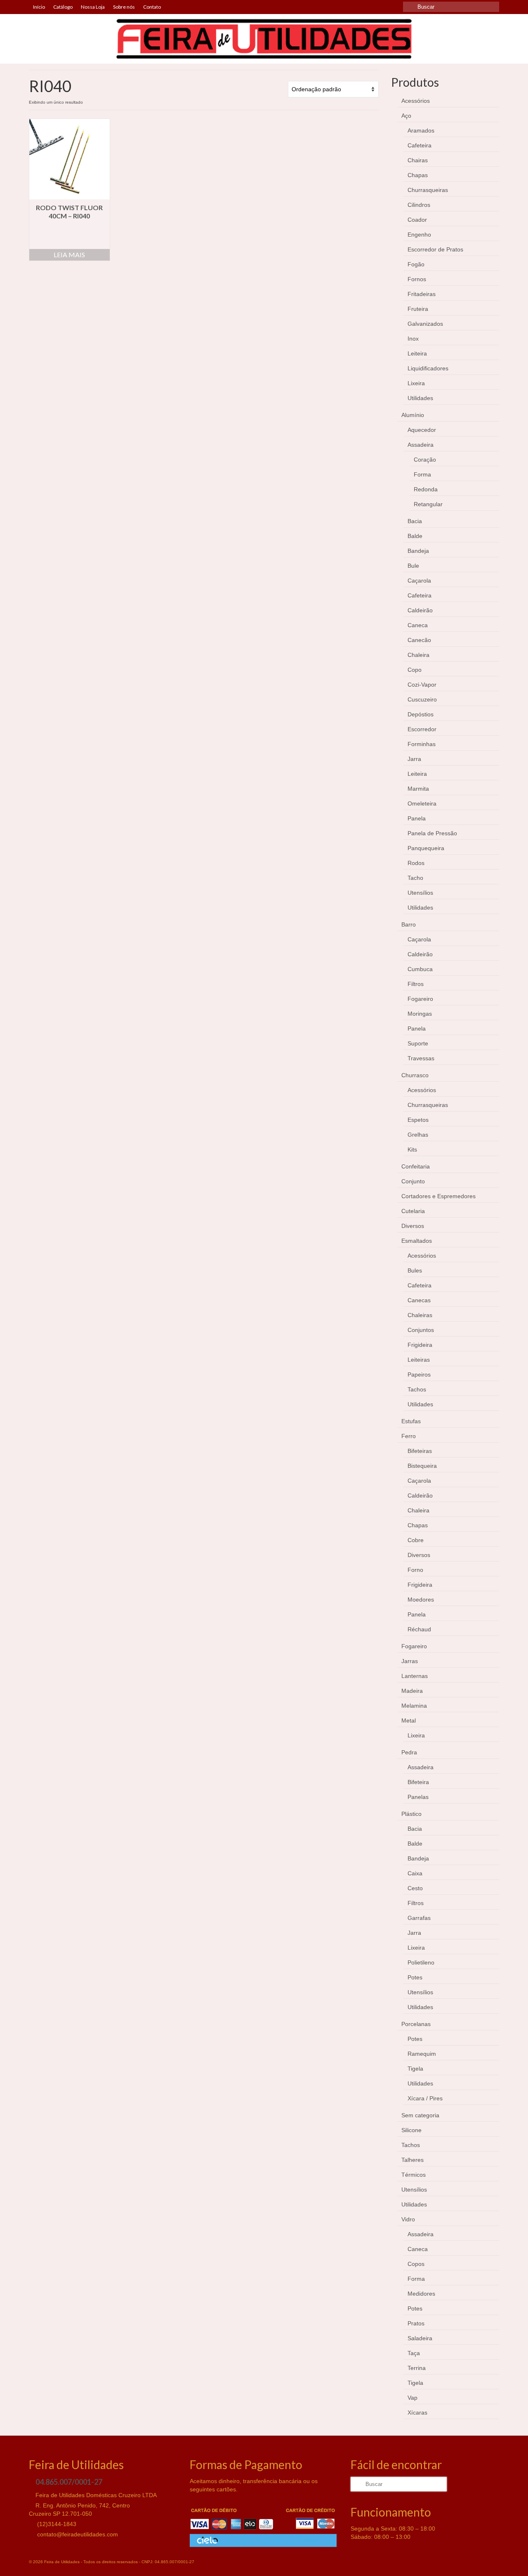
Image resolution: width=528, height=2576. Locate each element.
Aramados (421, 130)
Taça (414, 2353)
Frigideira (420, 1345)
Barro (409, 924)
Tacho (415, 878)
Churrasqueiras (428, 190)
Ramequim (422, 2054)
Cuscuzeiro (422, 699)
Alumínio (413, 415)
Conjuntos (421, 1330)
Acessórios (416, 101)
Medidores (421, 2294)
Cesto (415, 1888)
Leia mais (69, 255)
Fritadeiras (422, 294)
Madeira (412, 1691)
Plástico (411, 1814)
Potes (415, 1977)
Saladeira (420, 2338)
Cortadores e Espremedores (438, 1196)
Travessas (421, 1058)
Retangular (428, 504)
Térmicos (414, 2175)
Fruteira (418, 309)
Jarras (410, 1661)
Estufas (411, 1421)
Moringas (420, 1014)
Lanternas (415, 1676)
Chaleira (418, 655)
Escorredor (422, 729)
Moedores (421, 1600)
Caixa (415, 1873)
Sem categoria (420, 2115)
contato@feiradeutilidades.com (77, 2534)
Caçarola (419, 581)
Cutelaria (413, 1211)
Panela (417, 818)
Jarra (414, 759)
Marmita (418, 789)
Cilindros (419, 205)
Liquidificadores (428, 368)
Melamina (414, 1706)
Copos (416, 2264)
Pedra (409, 1752)
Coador (417, 220)
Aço (406, 116)
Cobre (416, 1540)
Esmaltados (417, 1241)
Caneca (418, 625)
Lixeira (416, 383)
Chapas (418, 175)
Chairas (418, 160)
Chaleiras (420, 1315)
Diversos (413, 1226)
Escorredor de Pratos (435, 249)
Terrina (417, 2368)
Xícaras (417, 2412)
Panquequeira (426, 848)
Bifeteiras (420, 1451)
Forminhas (422, 744)
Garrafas (419, 1918)
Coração (425, 460)
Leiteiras (419, 1360)
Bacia (415, 521)
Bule (413, 566)
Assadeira (421, 445)
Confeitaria (416, 1166)
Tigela (415, 2069)
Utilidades (420, 398)
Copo (415, 670)
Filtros (416, 984)
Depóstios (421, 714)
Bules (415, 1270)
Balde (415, 536)
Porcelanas (416, 2024)
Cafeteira (420, 145)
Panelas (418, 1797)
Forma (422, 474)
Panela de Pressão (432, 833)
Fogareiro (420, 999)
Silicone (411, 2130)
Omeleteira (422, 803)
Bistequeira (422, 1466)
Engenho (419, 235)
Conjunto (413, 1181)
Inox (413, 339)
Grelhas (418, 1135)
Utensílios (420, 893)
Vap (412, 2398)
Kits (412, 1149)
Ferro (409, 1436)
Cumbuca (420, 969)
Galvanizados (425, 324)
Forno (415, 1570)
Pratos (416, 2323)
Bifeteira (418, 1782)
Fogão (416, 264)
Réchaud (419, 1629)
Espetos (418, 1120)
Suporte (418, 1043)
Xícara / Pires (425, 2098)
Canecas (419, 1300)
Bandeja (418, 551)
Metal (409, 1720)
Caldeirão (420, 610)
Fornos (417, 279)
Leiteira (417, 353)
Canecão (419, 640)
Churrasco (415, 1075)
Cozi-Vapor (422, 685)
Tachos (417, 1389)
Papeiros (419, 1374)
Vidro (408, 2219)
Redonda (426, 489)
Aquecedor (422, 430)
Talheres (412, 2160)
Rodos (416, 863)
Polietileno (421, 1962)
